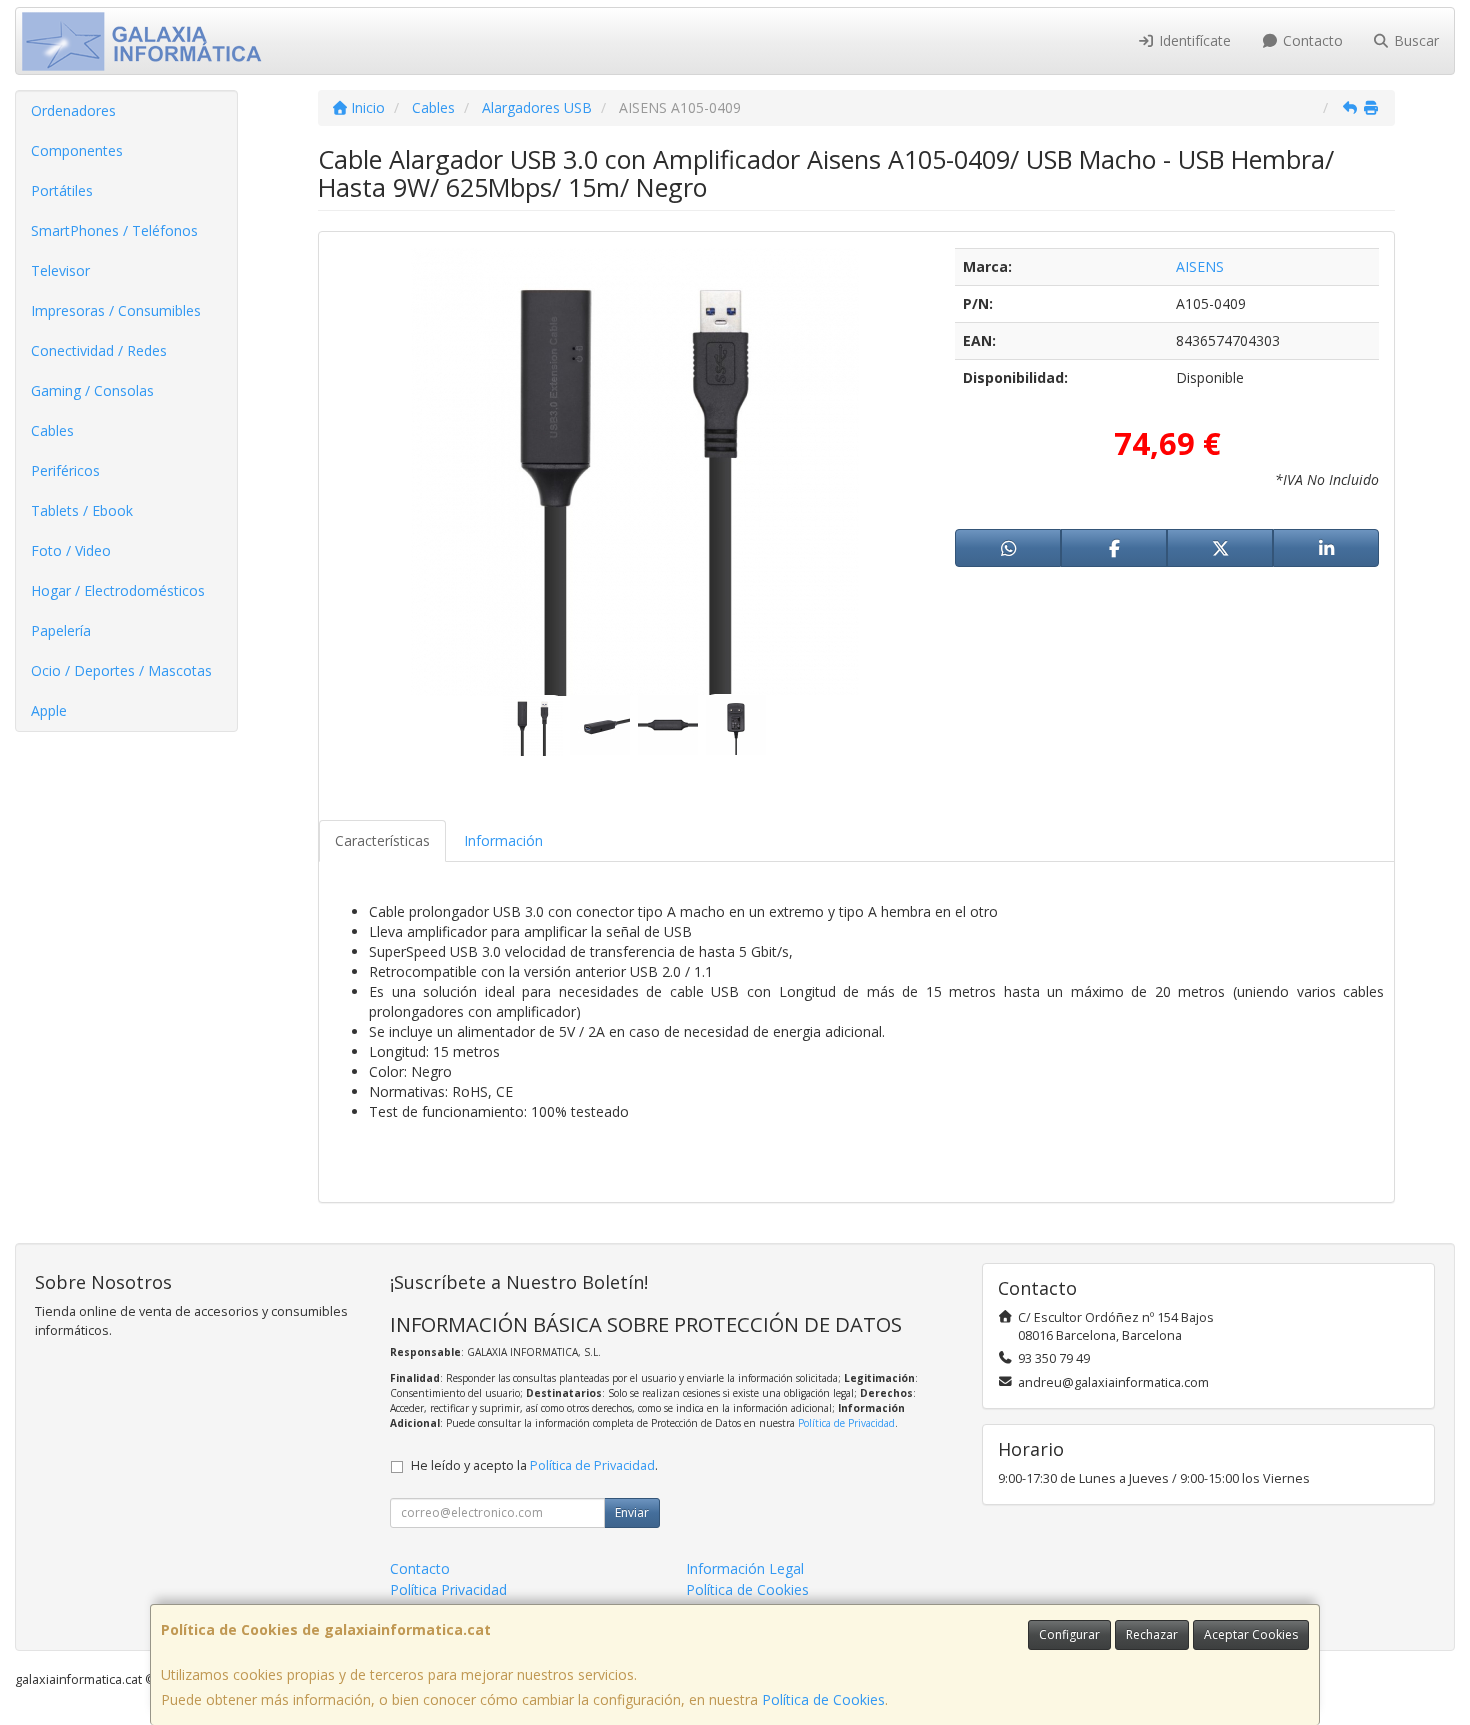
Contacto (1311, 40)
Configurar (1069, 1634)
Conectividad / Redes (99, 350)
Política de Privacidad (846, 1423)
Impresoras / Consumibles (116, 310)
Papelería (61, 630)
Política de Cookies (823, 1699)
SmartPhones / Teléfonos (114, 230)
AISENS (1200, 266)
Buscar (1414, 40)
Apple (49, 710)
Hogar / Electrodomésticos (118, 590)
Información (503, 840)
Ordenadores (73, 110)
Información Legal (745, 1568)
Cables (52, 430)
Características (382, 840)
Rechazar (1152, 1634)
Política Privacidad (448, 1589)
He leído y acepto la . (534, 1465)
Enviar (632, 1512)
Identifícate (1193, 40)
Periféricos (65, 470)
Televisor (60, 270)
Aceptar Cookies (1251, 1634)
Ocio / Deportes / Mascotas (121, 670)
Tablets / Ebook (82, 510)
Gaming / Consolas (92, 390)
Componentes (77, 150)
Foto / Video (71, 550)
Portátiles (62, 190)
